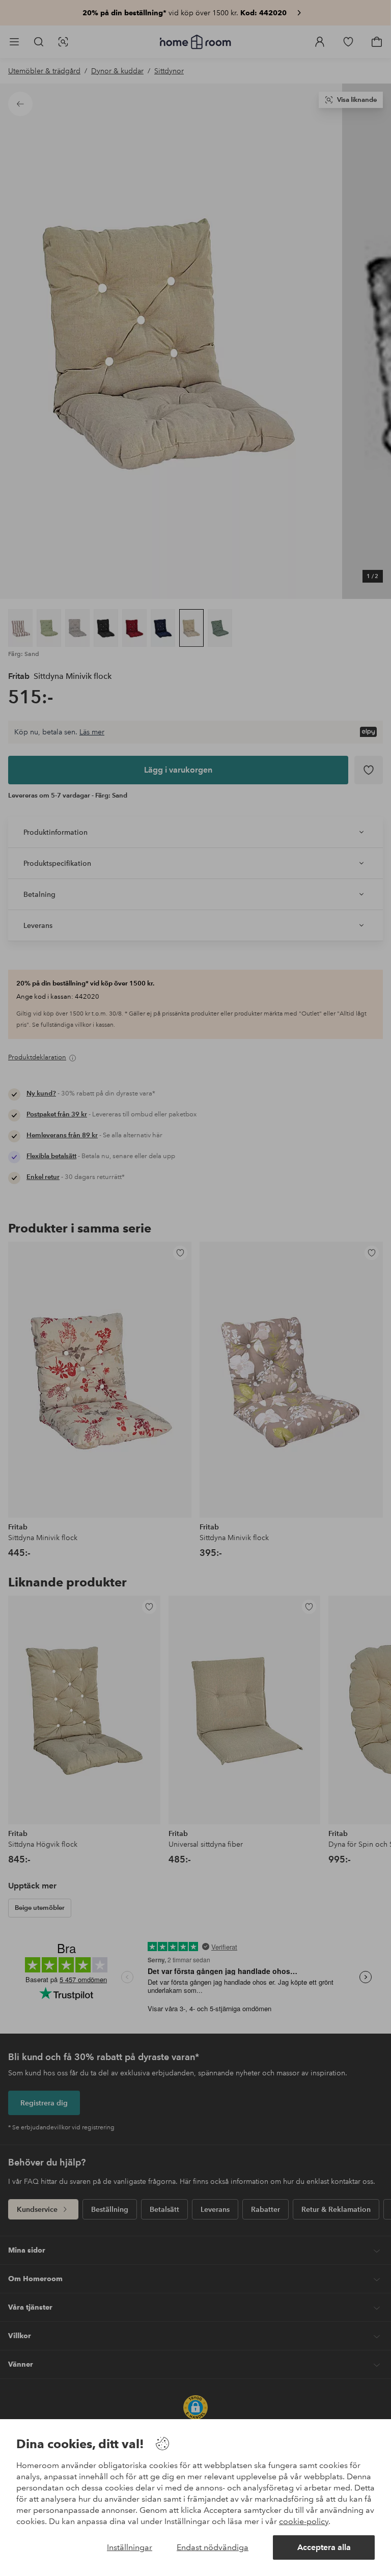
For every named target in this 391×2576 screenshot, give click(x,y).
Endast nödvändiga (213, 2547)
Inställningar (130, 2547)
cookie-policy (304, 2521)
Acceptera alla (324, 2547)
